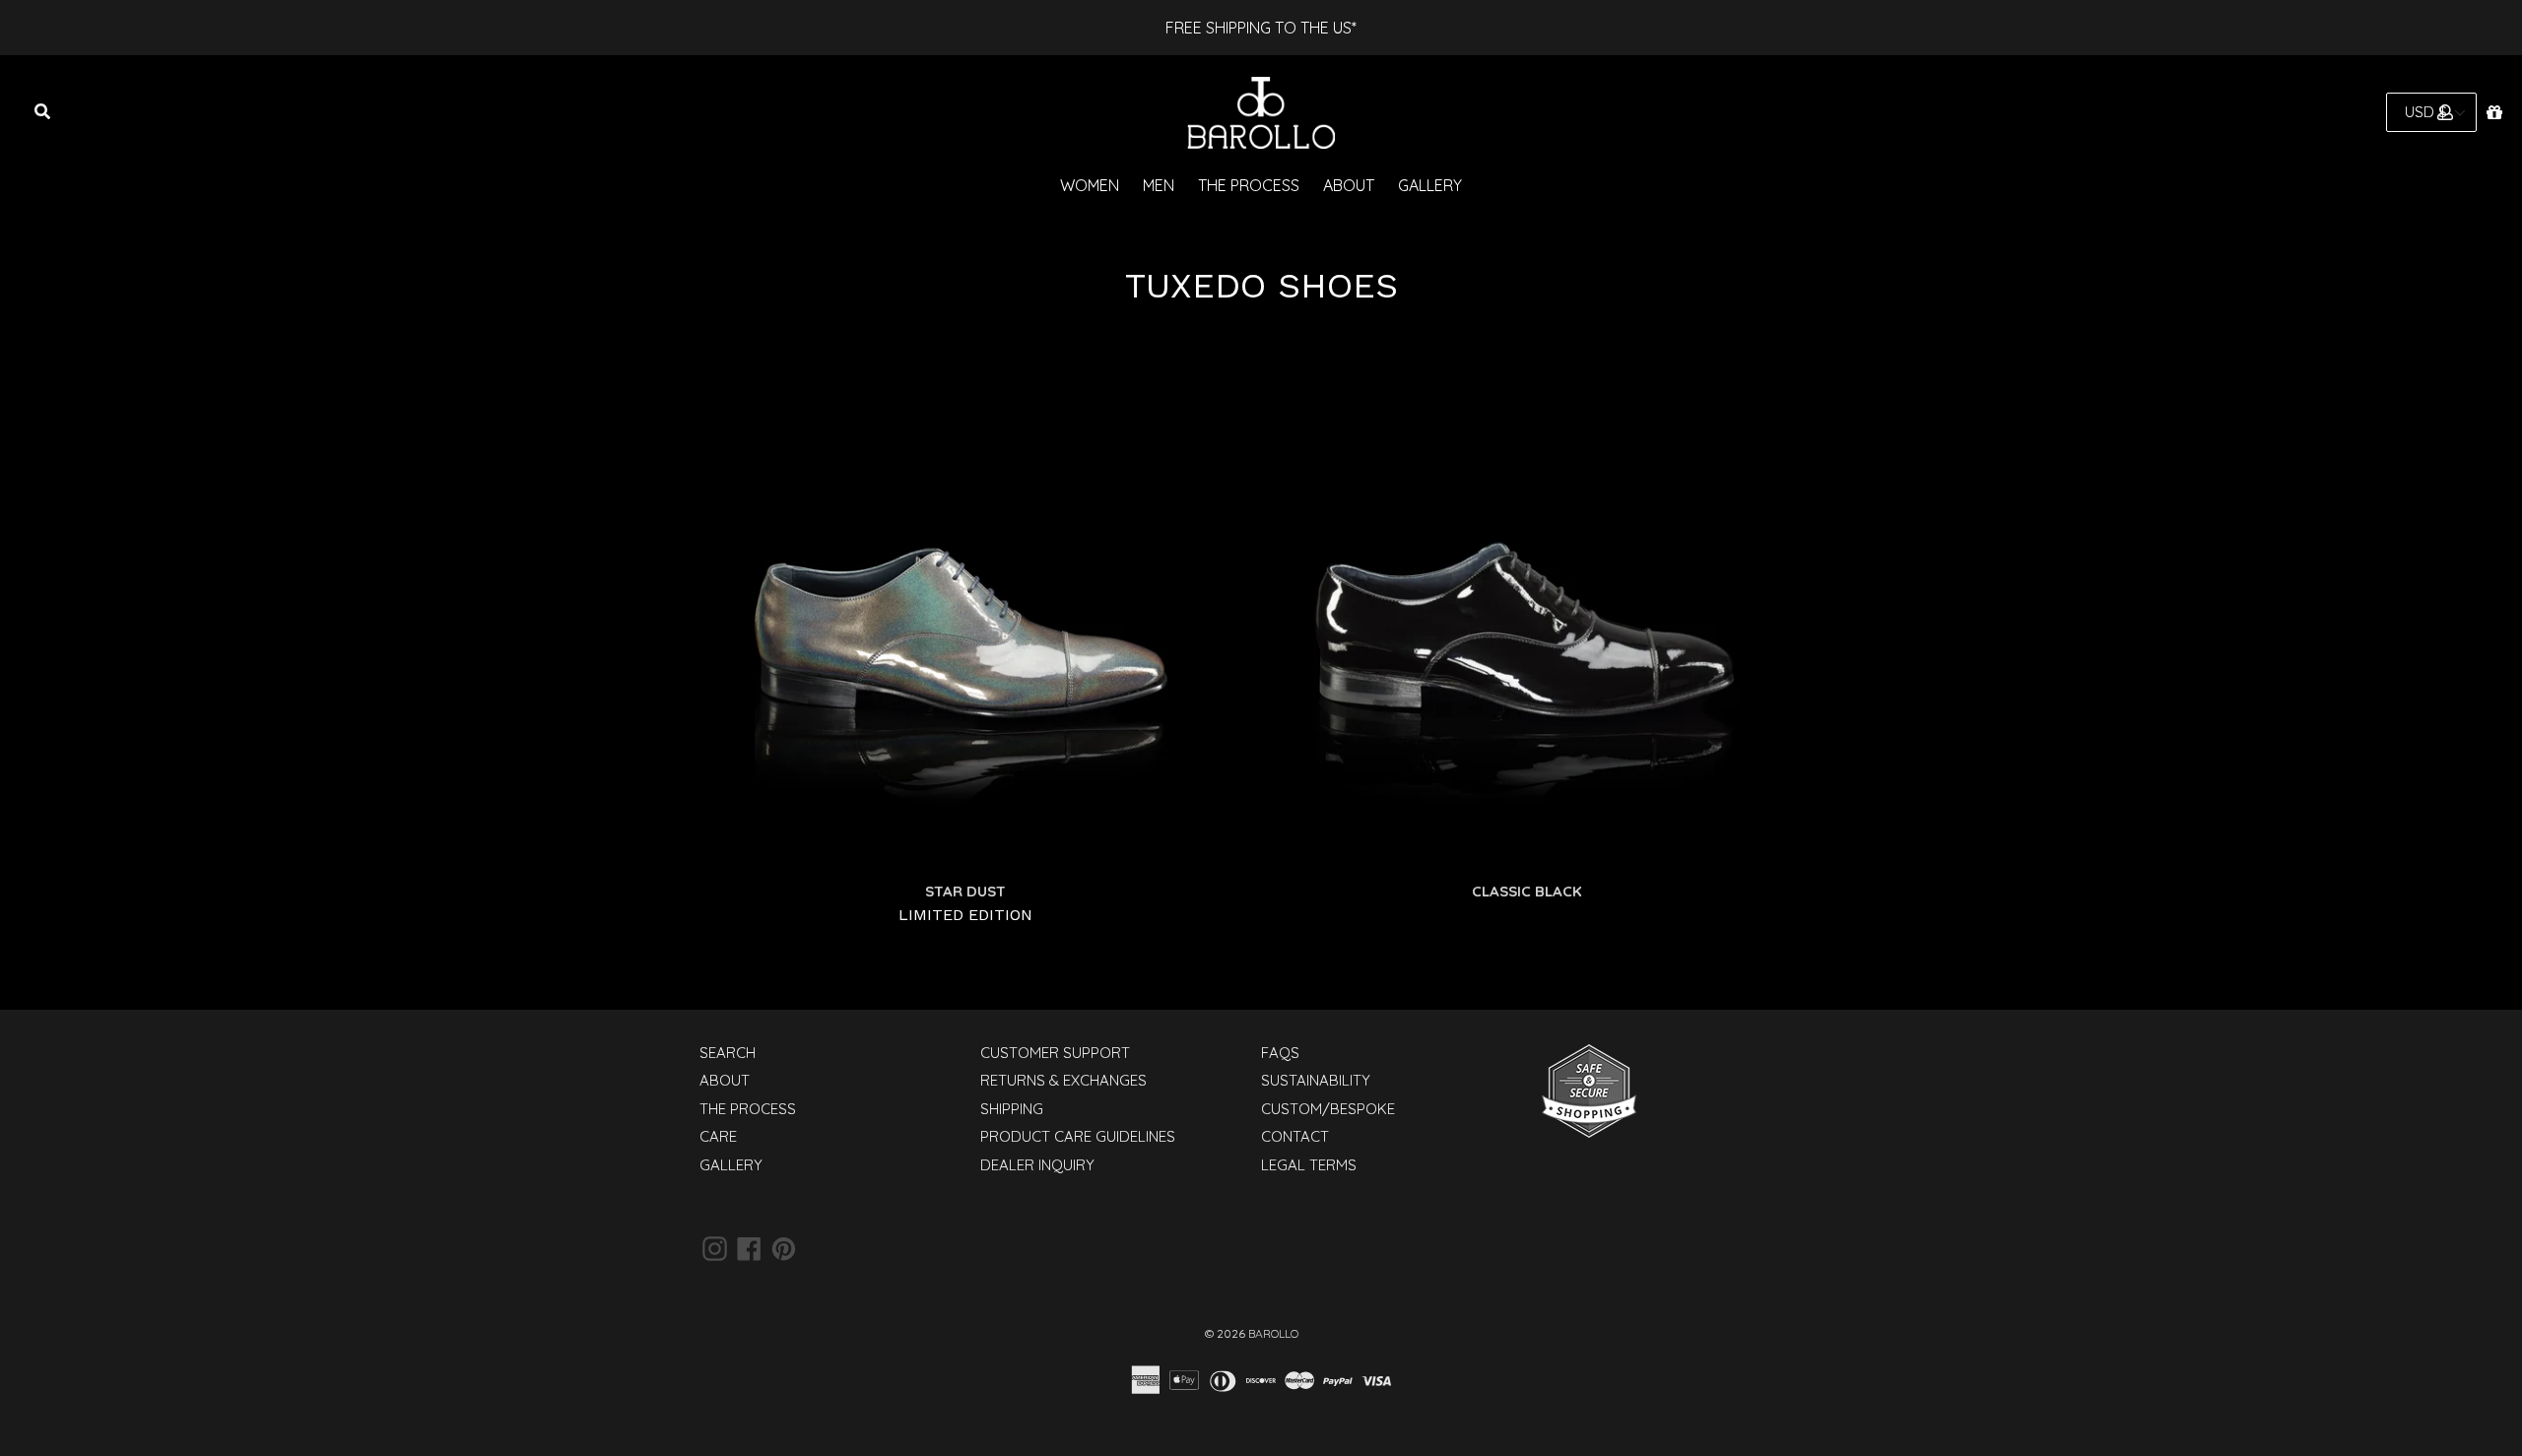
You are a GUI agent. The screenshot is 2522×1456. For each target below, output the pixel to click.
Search (728, 1053)
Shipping (1012, 1109)
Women (1090, 185)
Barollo (1273, 1333)
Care (718, 1136)
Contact (1295, 1136)
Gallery (1430, 185)
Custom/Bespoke (1328, 1109)
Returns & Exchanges (1063, 1080)
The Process (1249, 185)
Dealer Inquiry (1037, 1165)
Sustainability (1316, 1080)
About (1349, 185)
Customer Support (1055, 1053)
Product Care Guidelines (1078, 1136)
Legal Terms (1309, 1165)
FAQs (1280, 1053)
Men (1159, 185)
